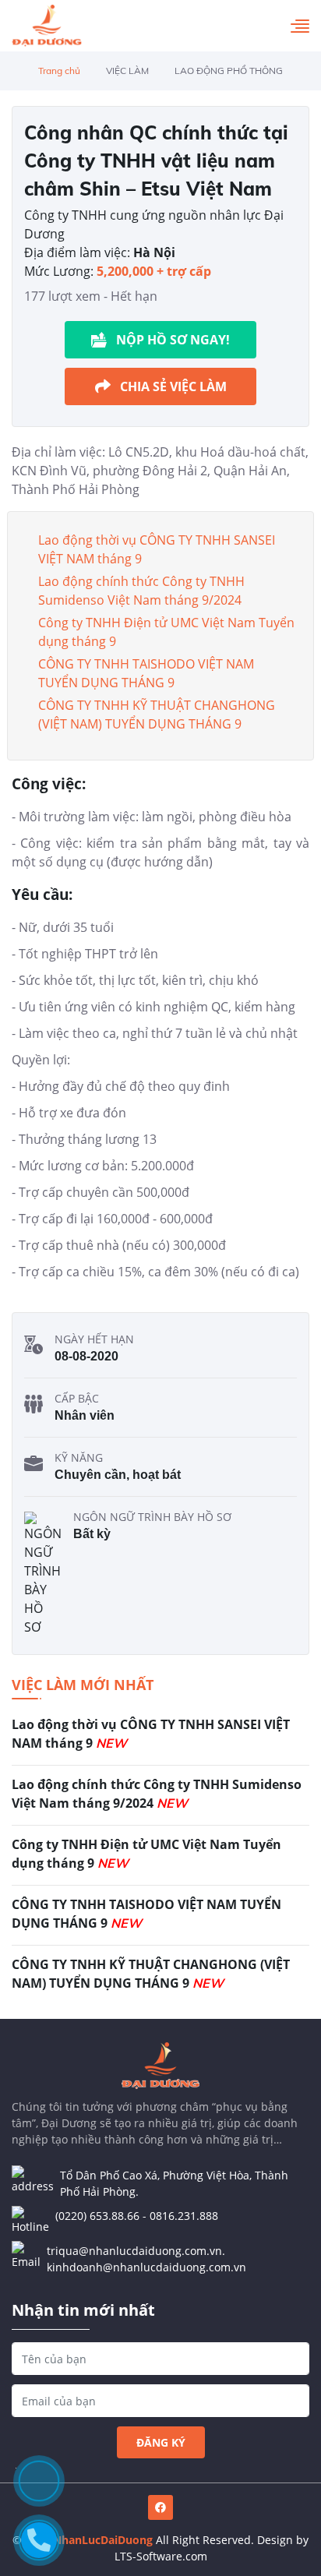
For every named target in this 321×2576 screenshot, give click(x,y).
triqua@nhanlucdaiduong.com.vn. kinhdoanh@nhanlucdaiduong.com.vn (146, 2259)
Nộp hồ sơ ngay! (173, 340)
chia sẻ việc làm (173, 386)
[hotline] (39, 2540)
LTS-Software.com (161, 2556)
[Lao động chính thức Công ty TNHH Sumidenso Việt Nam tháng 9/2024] (160, 1800)
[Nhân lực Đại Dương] (47, 26)
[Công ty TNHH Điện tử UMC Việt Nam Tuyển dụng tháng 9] (160, 1860)
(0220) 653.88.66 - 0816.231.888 (137, 2216)
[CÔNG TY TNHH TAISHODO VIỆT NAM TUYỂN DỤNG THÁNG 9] (160, 1920)
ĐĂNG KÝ (161, 2442)
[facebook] (160, 2507)
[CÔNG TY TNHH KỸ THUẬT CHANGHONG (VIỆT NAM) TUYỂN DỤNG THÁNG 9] (160, 1975)
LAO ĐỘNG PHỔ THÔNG (229, 71)
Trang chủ (59, 71)
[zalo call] (39, 2481)
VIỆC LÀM (127, 71)
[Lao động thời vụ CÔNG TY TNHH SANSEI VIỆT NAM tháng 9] (160, 1740)
